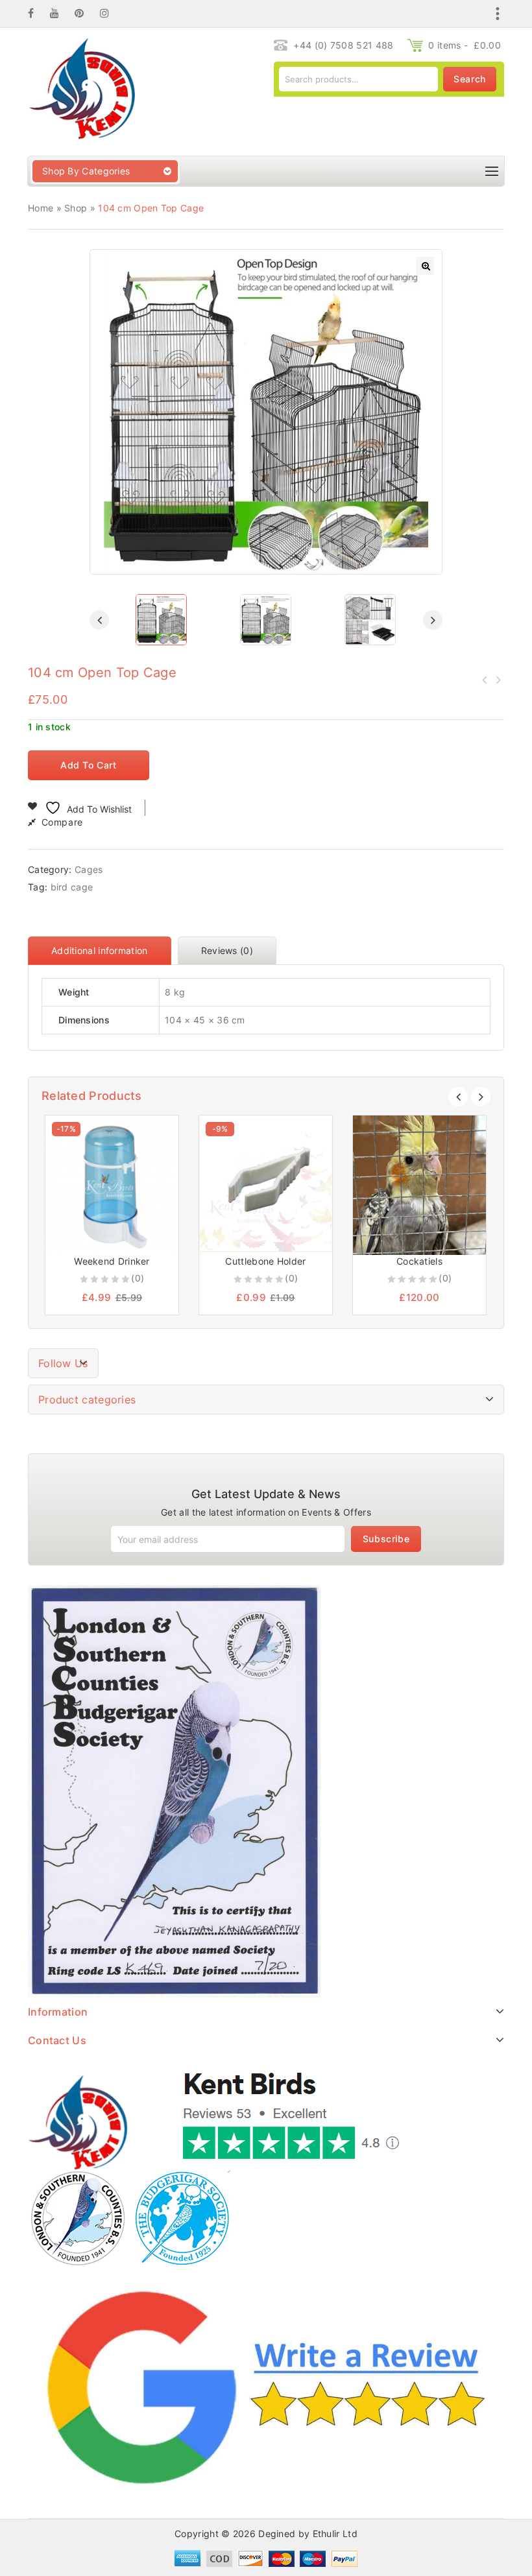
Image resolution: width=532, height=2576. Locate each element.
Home (41, 208)
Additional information (100, 950)
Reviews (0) (227, 950)
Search (470, 79)
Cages (89, 869)
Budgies (485, 680)
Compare (62, 822)
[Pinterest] (86, 13)
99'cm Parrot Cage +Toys (498, 680)
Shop (76, 208)
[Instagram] (111, 13)
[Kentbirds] (81, 90)
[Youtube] (61, 13)
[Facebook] (37, 13)
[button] (425, 266)
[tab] (103, 951)
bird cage (72, 887)
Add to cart (89, 765)
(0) (138, 1278)
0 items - (465, 45)
